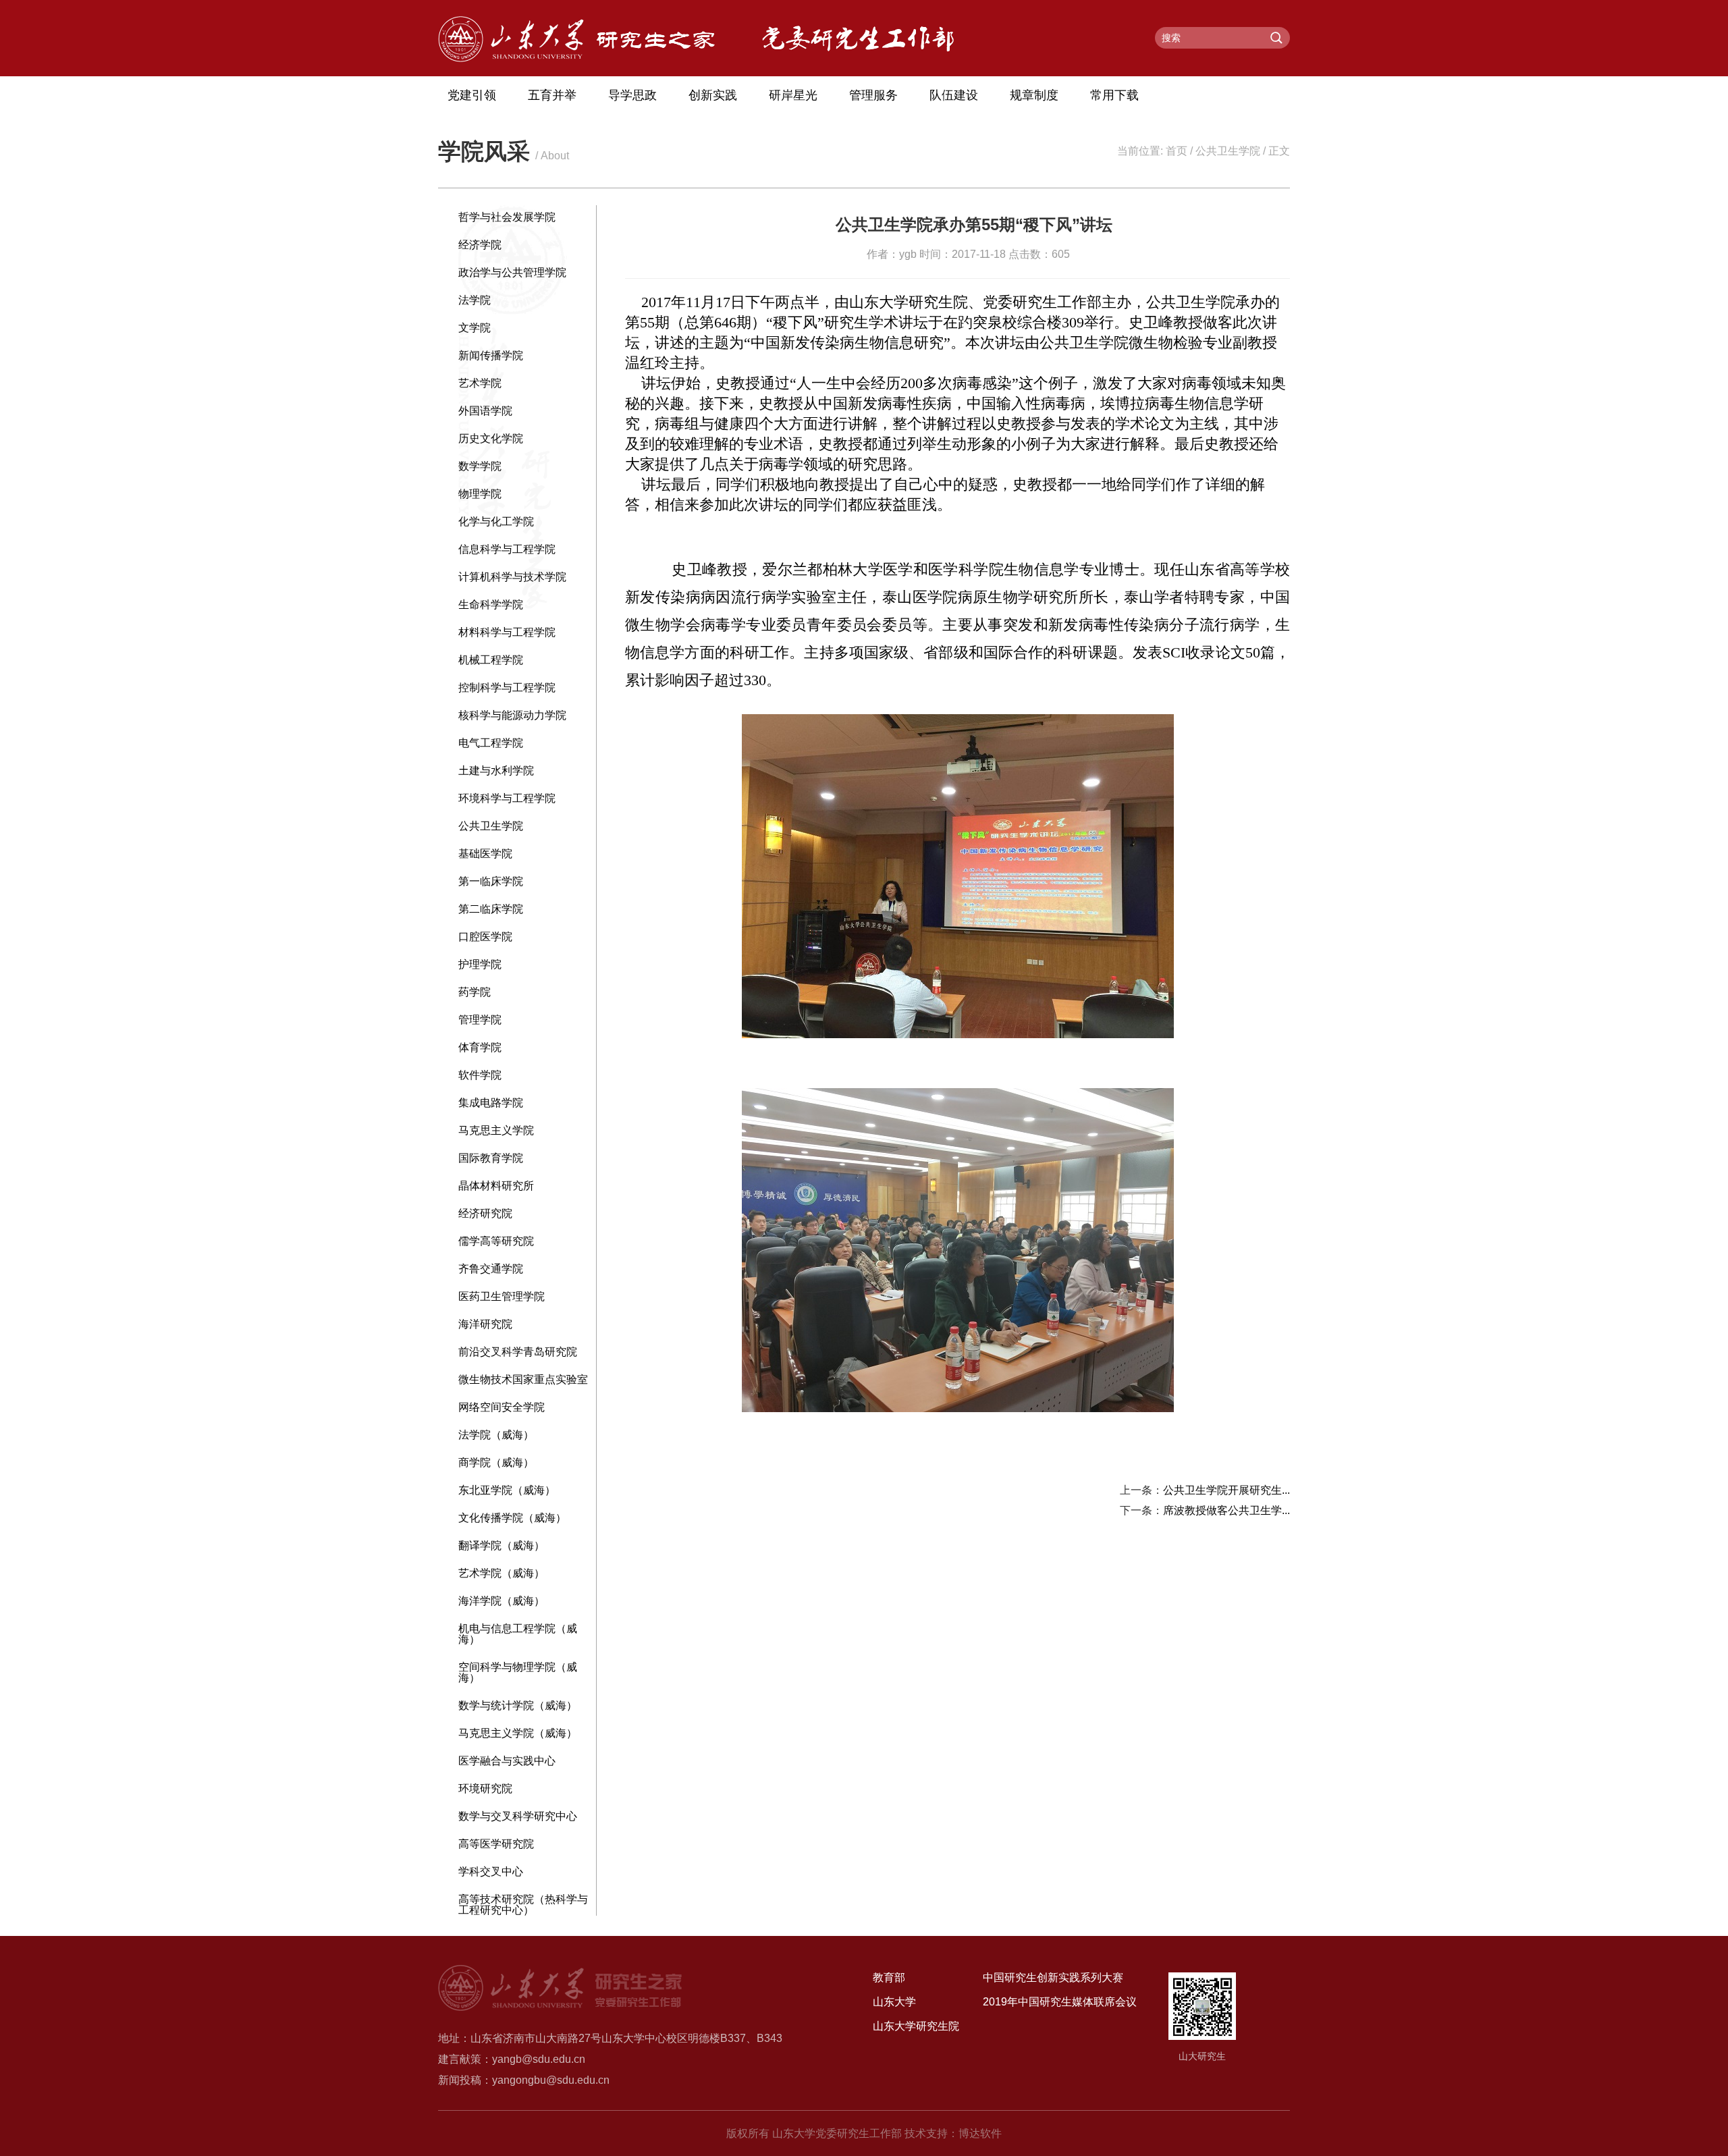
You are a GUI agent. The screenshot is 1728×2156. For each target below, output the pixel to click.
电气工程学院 (491, 743)
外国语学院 (485, 411)
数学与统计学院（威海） (518, 1705)
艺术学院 (480, 383)
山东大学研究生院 (916, 2026)
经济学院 (480, 245)
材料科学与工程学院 (507, 632)
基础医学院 (485, 854)
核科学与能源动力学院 (512, 715)
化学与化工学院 (496, 521)
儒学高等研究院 (496, 1241)
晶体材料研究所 (496, 1186)
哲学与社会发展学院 (507, 217)
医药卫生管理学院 (502, 1296)
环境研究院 (485, 1788)
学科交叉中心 (491, 1871)
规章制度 (1034, 95)
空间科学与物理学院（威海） (518, 1672)
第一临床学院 (491, 881)
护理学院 (480, 964)
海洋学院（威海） (502, 1601)
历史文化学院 (491, 438)
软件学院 (480, 1075)
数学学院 (480, 466)
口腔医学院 (485, 937)
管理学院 (480, 1020)
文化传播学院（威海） (512, 1518)
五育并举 (552, 95)
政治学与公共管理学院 (512, 272)
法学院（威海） (496, 1435)
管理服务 (873, 95)
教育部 (889, 1977)
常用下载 (1114, 95)
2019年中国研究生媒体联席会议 (1060, 2002)
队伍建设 (954, 95)
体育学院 (480, 1047)
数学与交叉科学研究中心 (518, 1816)
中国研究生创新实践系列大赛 (1053, 1977)
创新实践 (713, 95)
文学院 (475, 328)
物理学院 (480, 494)
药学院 (475, 992)
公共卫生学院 (1228, 151)
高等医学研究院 (496, 1844)
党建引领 (472, 95)
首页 (1177, 151)
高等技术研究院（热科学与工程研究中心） (523, 1905)
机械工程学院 (491, 660)
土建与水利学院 (496, 771)
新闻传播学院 (491, 355)
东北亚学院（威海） (507, 1490)
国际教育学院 (491, 1158)
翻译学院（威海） (502, 1545)
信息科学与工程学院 (507, 549)
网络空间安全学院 (502, 1407)
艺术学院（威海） (502, 1573)
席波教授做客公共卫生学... (1226, 1510)
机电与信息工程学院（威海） (518, 1634)
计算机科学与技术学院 (512, 577)
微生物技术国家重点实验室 (523, 1379)
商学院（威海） (496, 1462)
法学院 (475, 300)
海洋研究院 (485, 1324)
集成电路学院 (491, 1103)
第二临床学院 (491, 909)
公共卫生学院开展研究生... (1226, 1490)
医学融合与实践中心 (507, 1761)
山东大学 (894, 2002)
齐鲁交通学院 (491, 1269)
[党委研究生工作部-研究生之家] (576, 58)
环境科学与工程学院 (507, 798)
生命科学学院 (491, 604)
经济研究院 (485, 1213)
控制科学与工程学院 (507, 688)
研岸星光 (793, 95)
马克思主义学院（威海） (518, 1733)
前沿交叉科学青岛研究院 (518, 1352)
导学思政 (632, 95)
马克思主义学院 (496, 1130)
